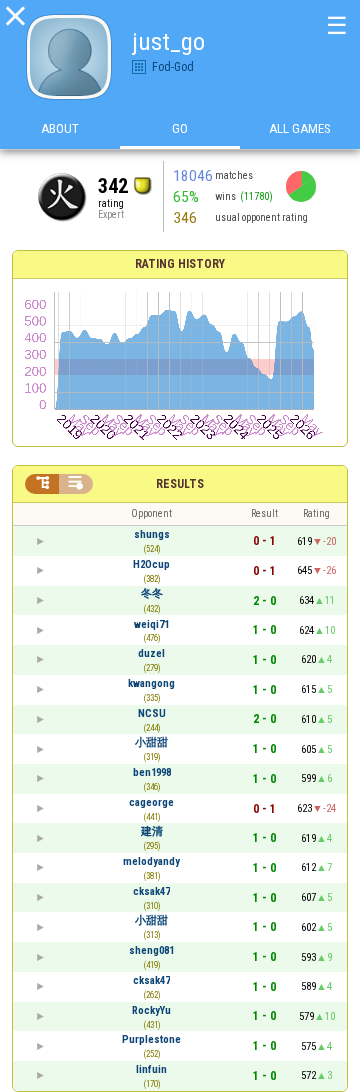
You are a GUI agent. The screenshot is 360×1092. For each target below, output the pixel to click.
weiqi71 (151, 624)
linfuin (151, 1069)
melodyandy (151, 861)
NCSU (152, 713)
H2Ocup (151, 564)
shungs (152, 534)
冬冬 (152, 593)
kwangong (151, 683)
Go (180, 128)
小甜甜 (151, 742)
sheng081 (151, 950)
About (60, 128)
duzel (151, 653)
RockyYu (151, 1010)
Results (180, 484)
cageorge (151, 802)
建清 (152, 831)
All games (300, 128)
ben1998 (152, 772)
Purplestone (151, 1039)
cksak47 (151, 891)
